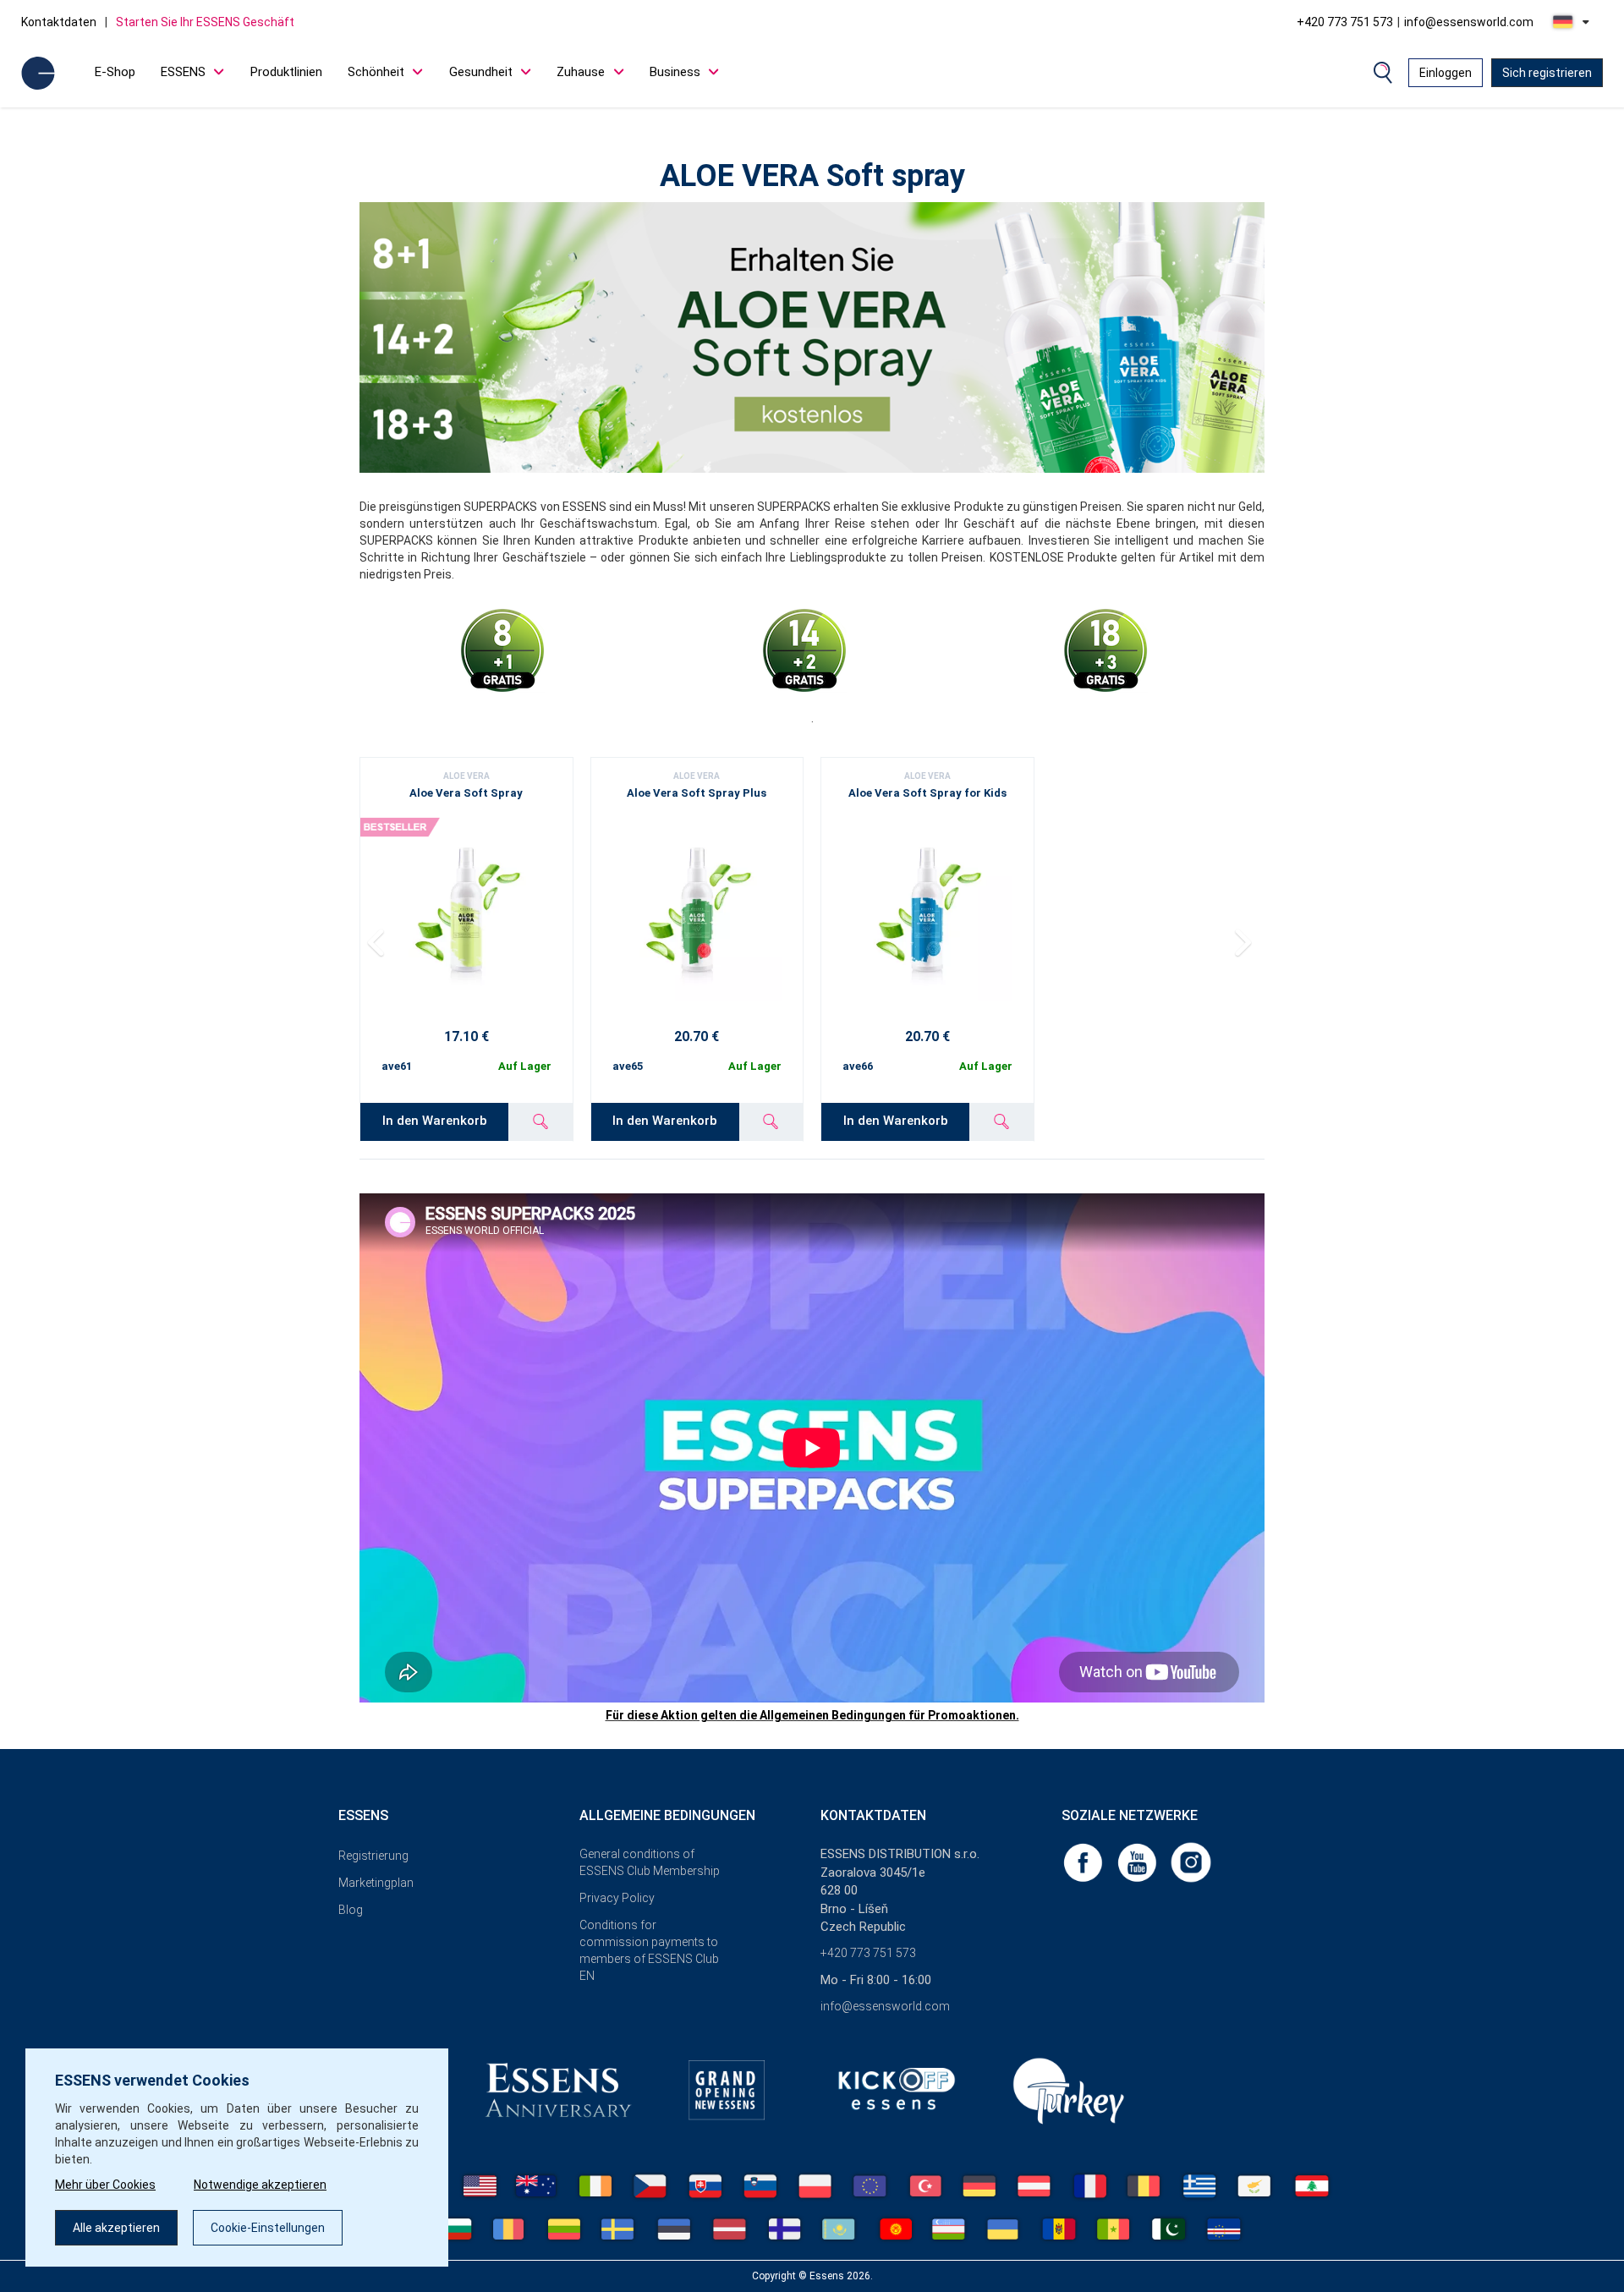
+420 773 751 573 (1345, 22)
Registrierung (373, 1856)
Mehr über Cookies (105, 2185)
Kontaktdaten (59, 22)
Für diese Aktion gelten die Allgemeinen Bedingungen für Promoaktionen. (812, 1715)
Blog (351, 1910)
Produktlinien (286, 72)
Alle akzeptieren (116, 2228)
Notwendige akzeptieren (260, 2185)
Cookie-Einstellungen (268, 2228)
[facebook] (1084, 1862)
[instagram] (1191, 1862)
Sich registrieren (1547, 73)
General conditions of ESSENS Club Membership (650, 1862)
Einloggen (1446, 73)
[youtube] (1138, 1862)
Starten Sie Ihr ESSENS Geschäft (205, 22)
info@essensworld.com (1469, 22)
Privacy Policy (617, 1898)
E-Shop (115, 72)
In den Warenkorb (435, 1121)
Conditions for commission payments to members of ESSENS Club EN (649, 1950)
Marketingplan (376, 1883)
